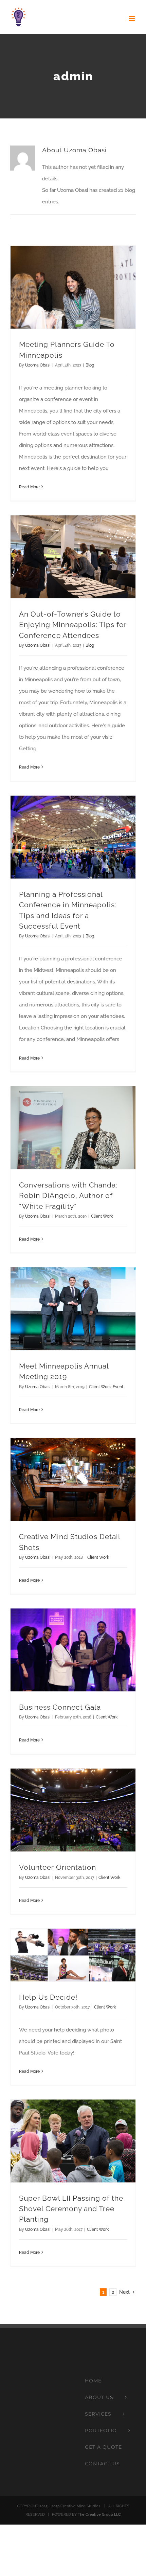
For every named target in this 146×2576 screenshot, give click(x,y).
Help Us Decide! (48, 1997)
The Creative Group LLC (99, 2515)
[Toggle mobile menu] (132, 19)
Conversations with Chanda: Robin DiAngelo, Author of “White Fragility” (68, 1195)
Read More (29, 487)
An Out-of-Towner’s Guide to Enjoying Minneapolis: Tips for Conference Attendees (73, 625)
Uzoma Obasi (38, 365)
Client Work (102, 1216)
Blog (90, 365)
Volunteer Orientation (58, 1867)
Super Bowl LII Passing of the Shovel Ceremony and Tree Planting (71, 2209)
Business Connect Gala (60, 1707)
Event (118, 1387)
